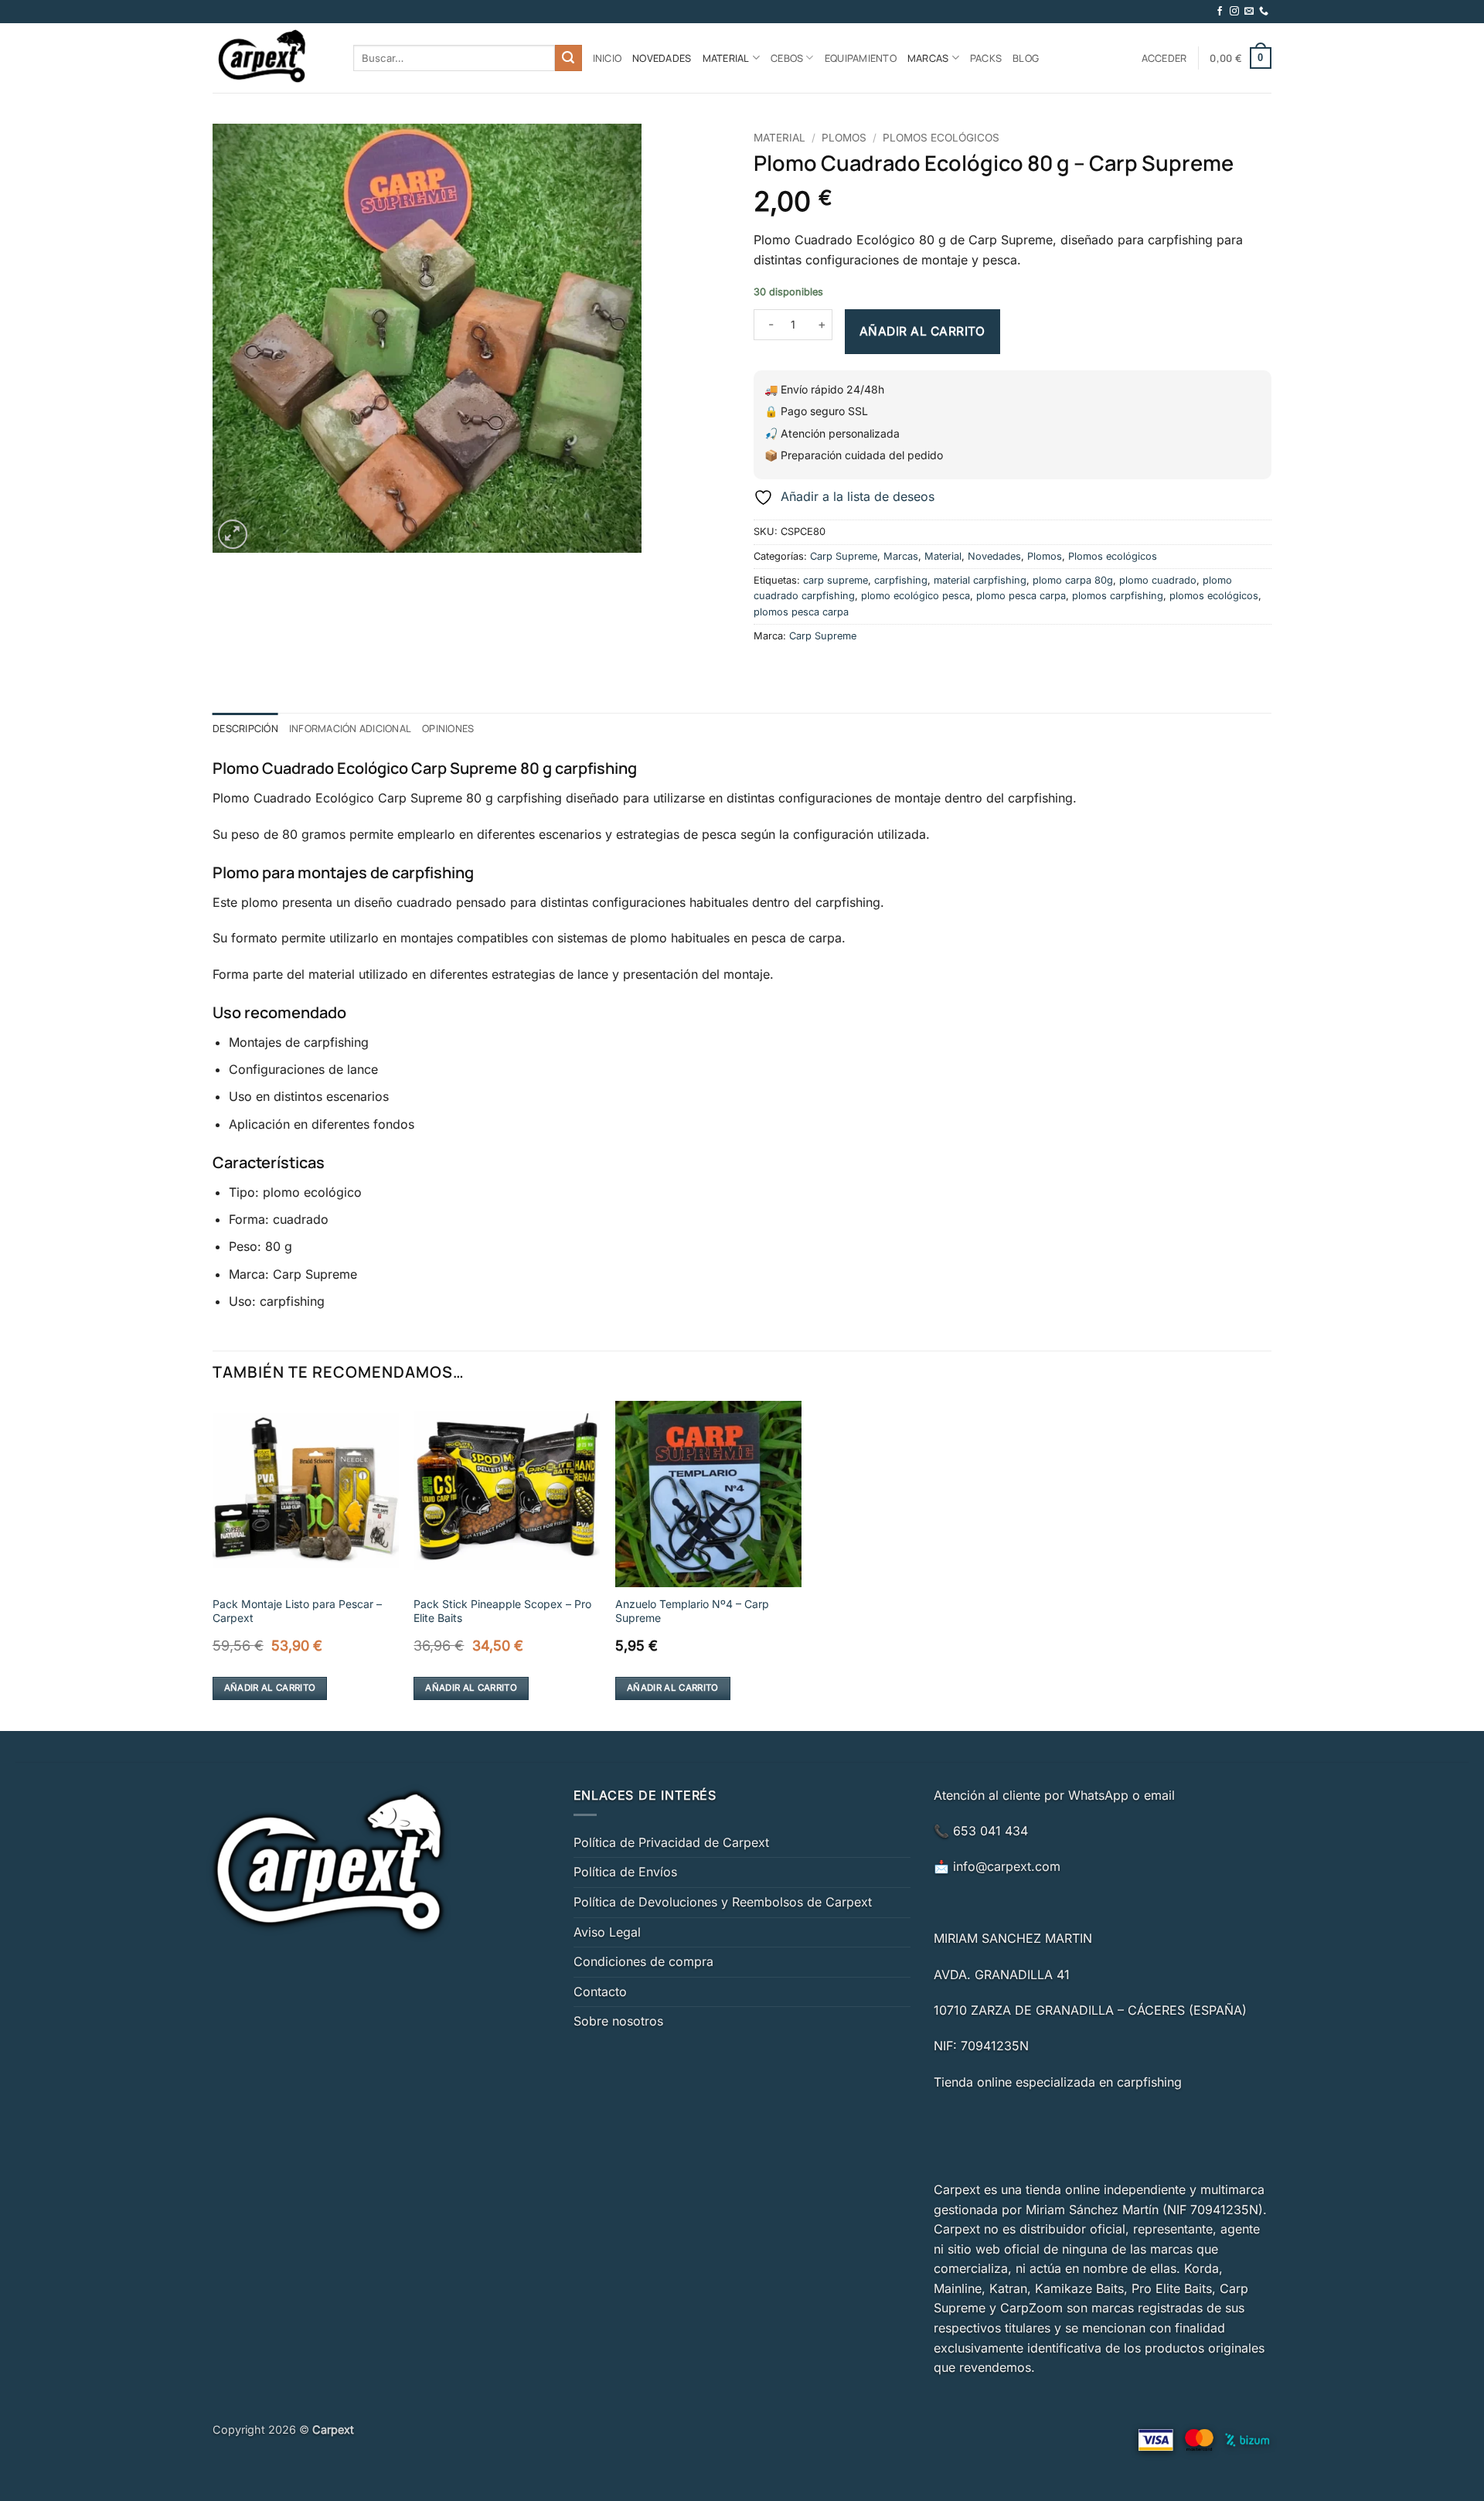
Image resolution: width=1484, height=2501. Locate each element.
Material (726, 58)
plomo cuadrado (1158, 580)
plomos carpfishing (1118, 596)
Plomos (844, 138)
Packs (986, 58)
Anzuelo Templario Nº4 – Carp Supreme (692, 1611)
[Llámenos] (1264, 12)
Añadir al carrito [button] (270, 1688)
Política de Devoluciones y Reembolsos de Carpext (723, 1902)
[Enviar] (568, 58)
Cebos (787, 58)
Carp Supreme (844, 556)
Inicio (608, 58)
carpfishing (901, 580)
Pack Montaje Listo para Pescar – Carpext (297, 1611)
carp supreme (836, 580)
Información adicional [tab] (350, 728)
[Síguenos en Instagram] (1234, 12)
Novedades (662, 58)
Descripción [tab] (245, 728)
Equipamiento (861, 58)
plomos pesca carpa (801, 612)
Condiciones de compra (643, 1961)
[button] (1164, 58)
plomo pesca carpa (1021, 596)
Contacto (600, 1992)
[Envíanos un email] (1249, 12)
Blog (1026, 58)
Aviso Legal (607, 1932)
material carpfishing (980, 580)
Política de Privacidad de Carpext (671, 1842)
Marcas (928, 58)
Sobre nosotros (618, 2021)
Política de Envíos (625, 1872)
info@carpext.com (1007, 1866)
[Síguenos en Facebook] (1220, 12)
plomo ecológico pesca (916, 596)
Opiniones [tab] (448, 728)
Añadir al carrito (922, 331)
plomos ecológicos (1214, 596)
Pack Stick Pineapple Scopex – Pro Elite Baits (502, 1611)
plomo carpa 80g (1073, 580)
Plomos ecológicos (941, 138)
